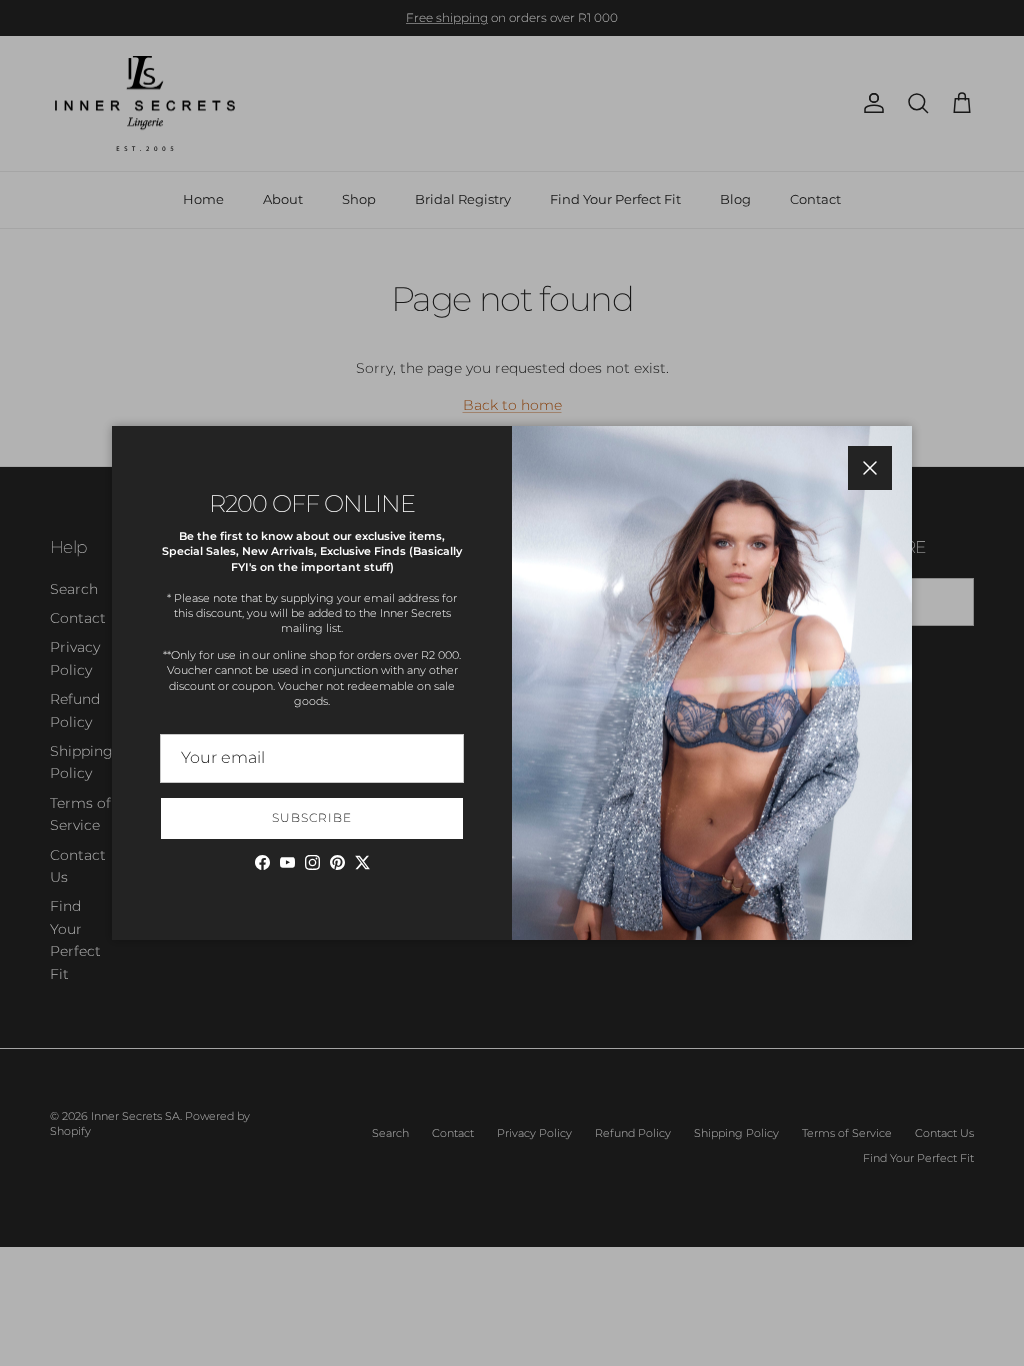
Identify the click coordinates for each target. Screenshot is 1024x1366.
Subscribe (312, 817)
